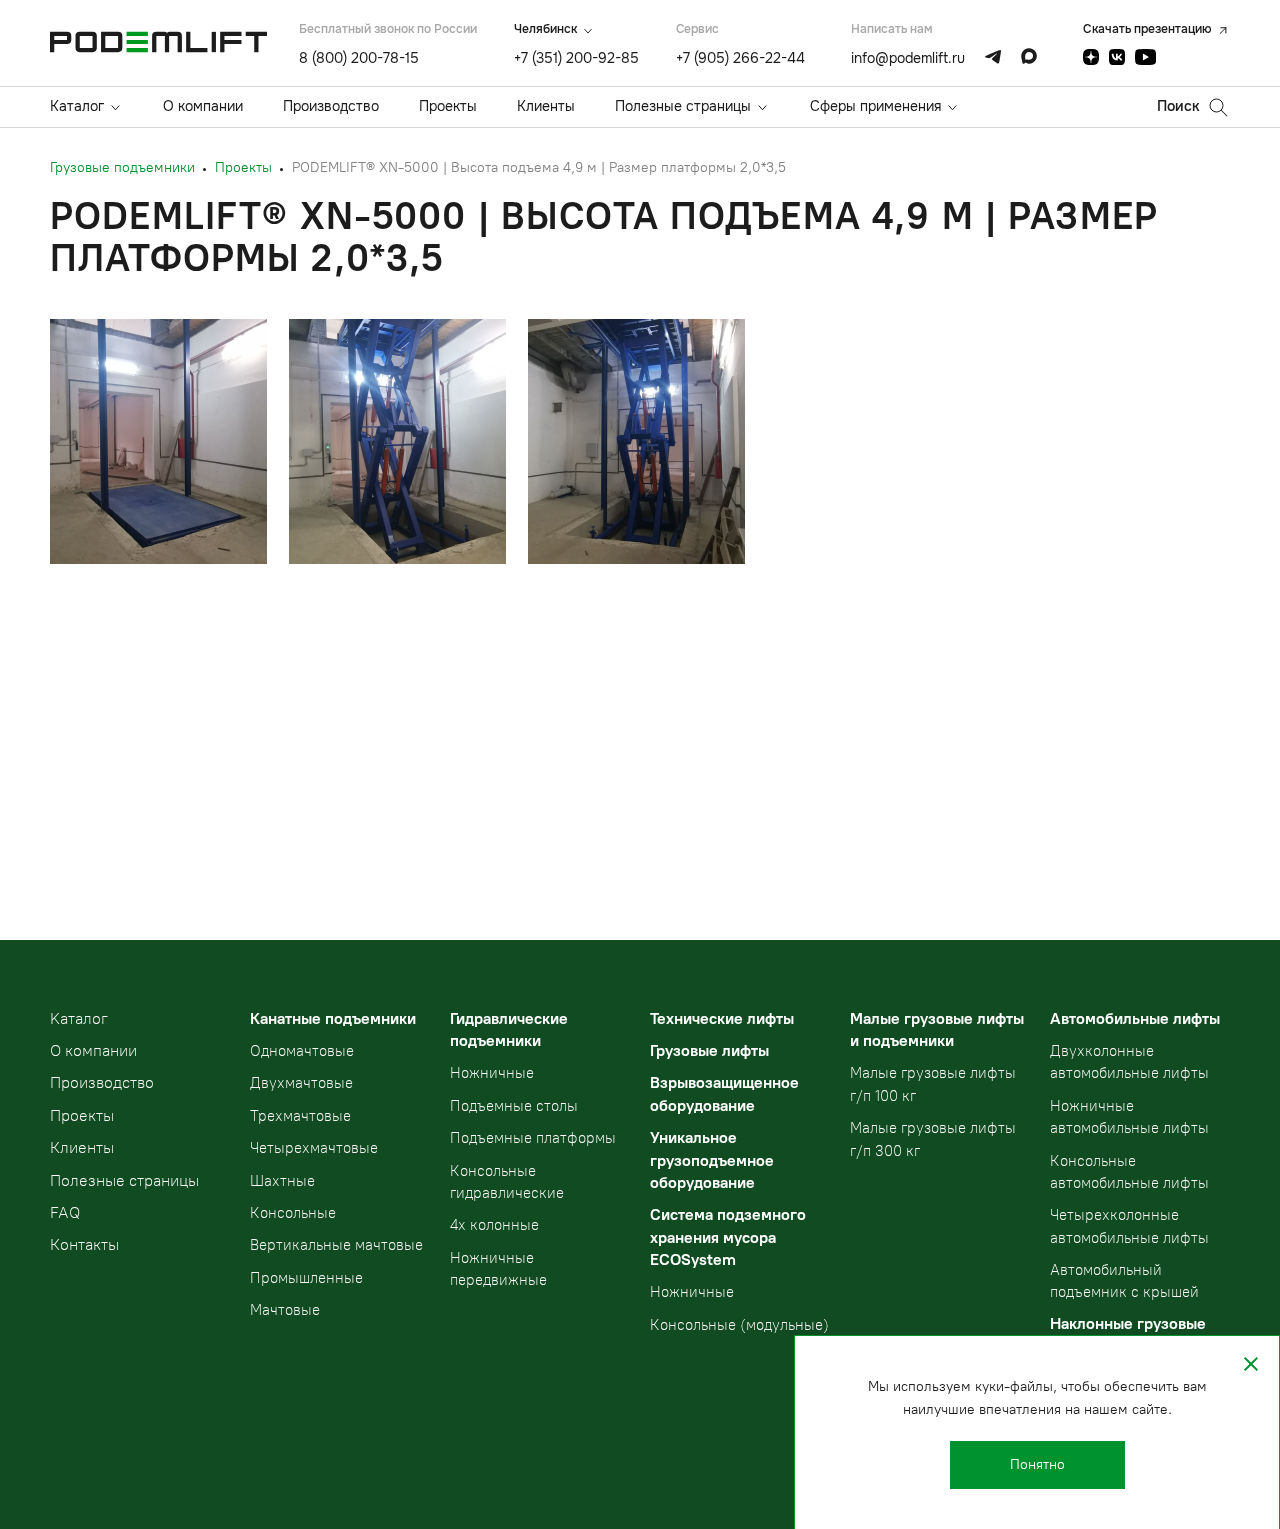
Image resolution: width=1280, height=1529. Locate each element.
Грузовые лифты (709, 1050)
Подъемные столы (514, 1106)
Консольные (293, 1213)
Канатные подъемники (333, 1018)
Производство (331, 106)
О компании (203, 106)
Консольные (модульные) (739, 1325)
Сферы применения (875, 106)
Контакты (84, 1244)
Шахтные (282, 1181)
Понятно (1037, 1464)
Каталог (77, 106)
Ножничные (492, 1073)
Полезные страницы (683, 106)
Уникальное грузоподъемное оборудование (712, 1160)
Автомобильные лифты (1135, 1018)
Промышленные (306, 1278)
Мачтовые (285, 1310)
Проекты (448, 106)
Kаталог (79, 1018)
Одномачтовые (302, 1051)
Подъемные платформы (533, 1138)
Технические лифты (722, 1018)
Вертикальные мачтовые (336, 1245)
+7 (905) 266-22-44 (740, 58)
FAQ (65, 1212)
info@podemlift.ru (908, 58)
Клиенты (546, 106)
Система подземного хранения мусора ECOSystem (728, 1237)
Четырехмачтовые (314, 1148)
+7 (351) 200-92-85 (576, 58)
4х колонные (494, 1225)
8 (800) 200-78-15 (359, 58)
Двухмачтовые (301, 1083)
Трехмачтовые (300, 1116)
